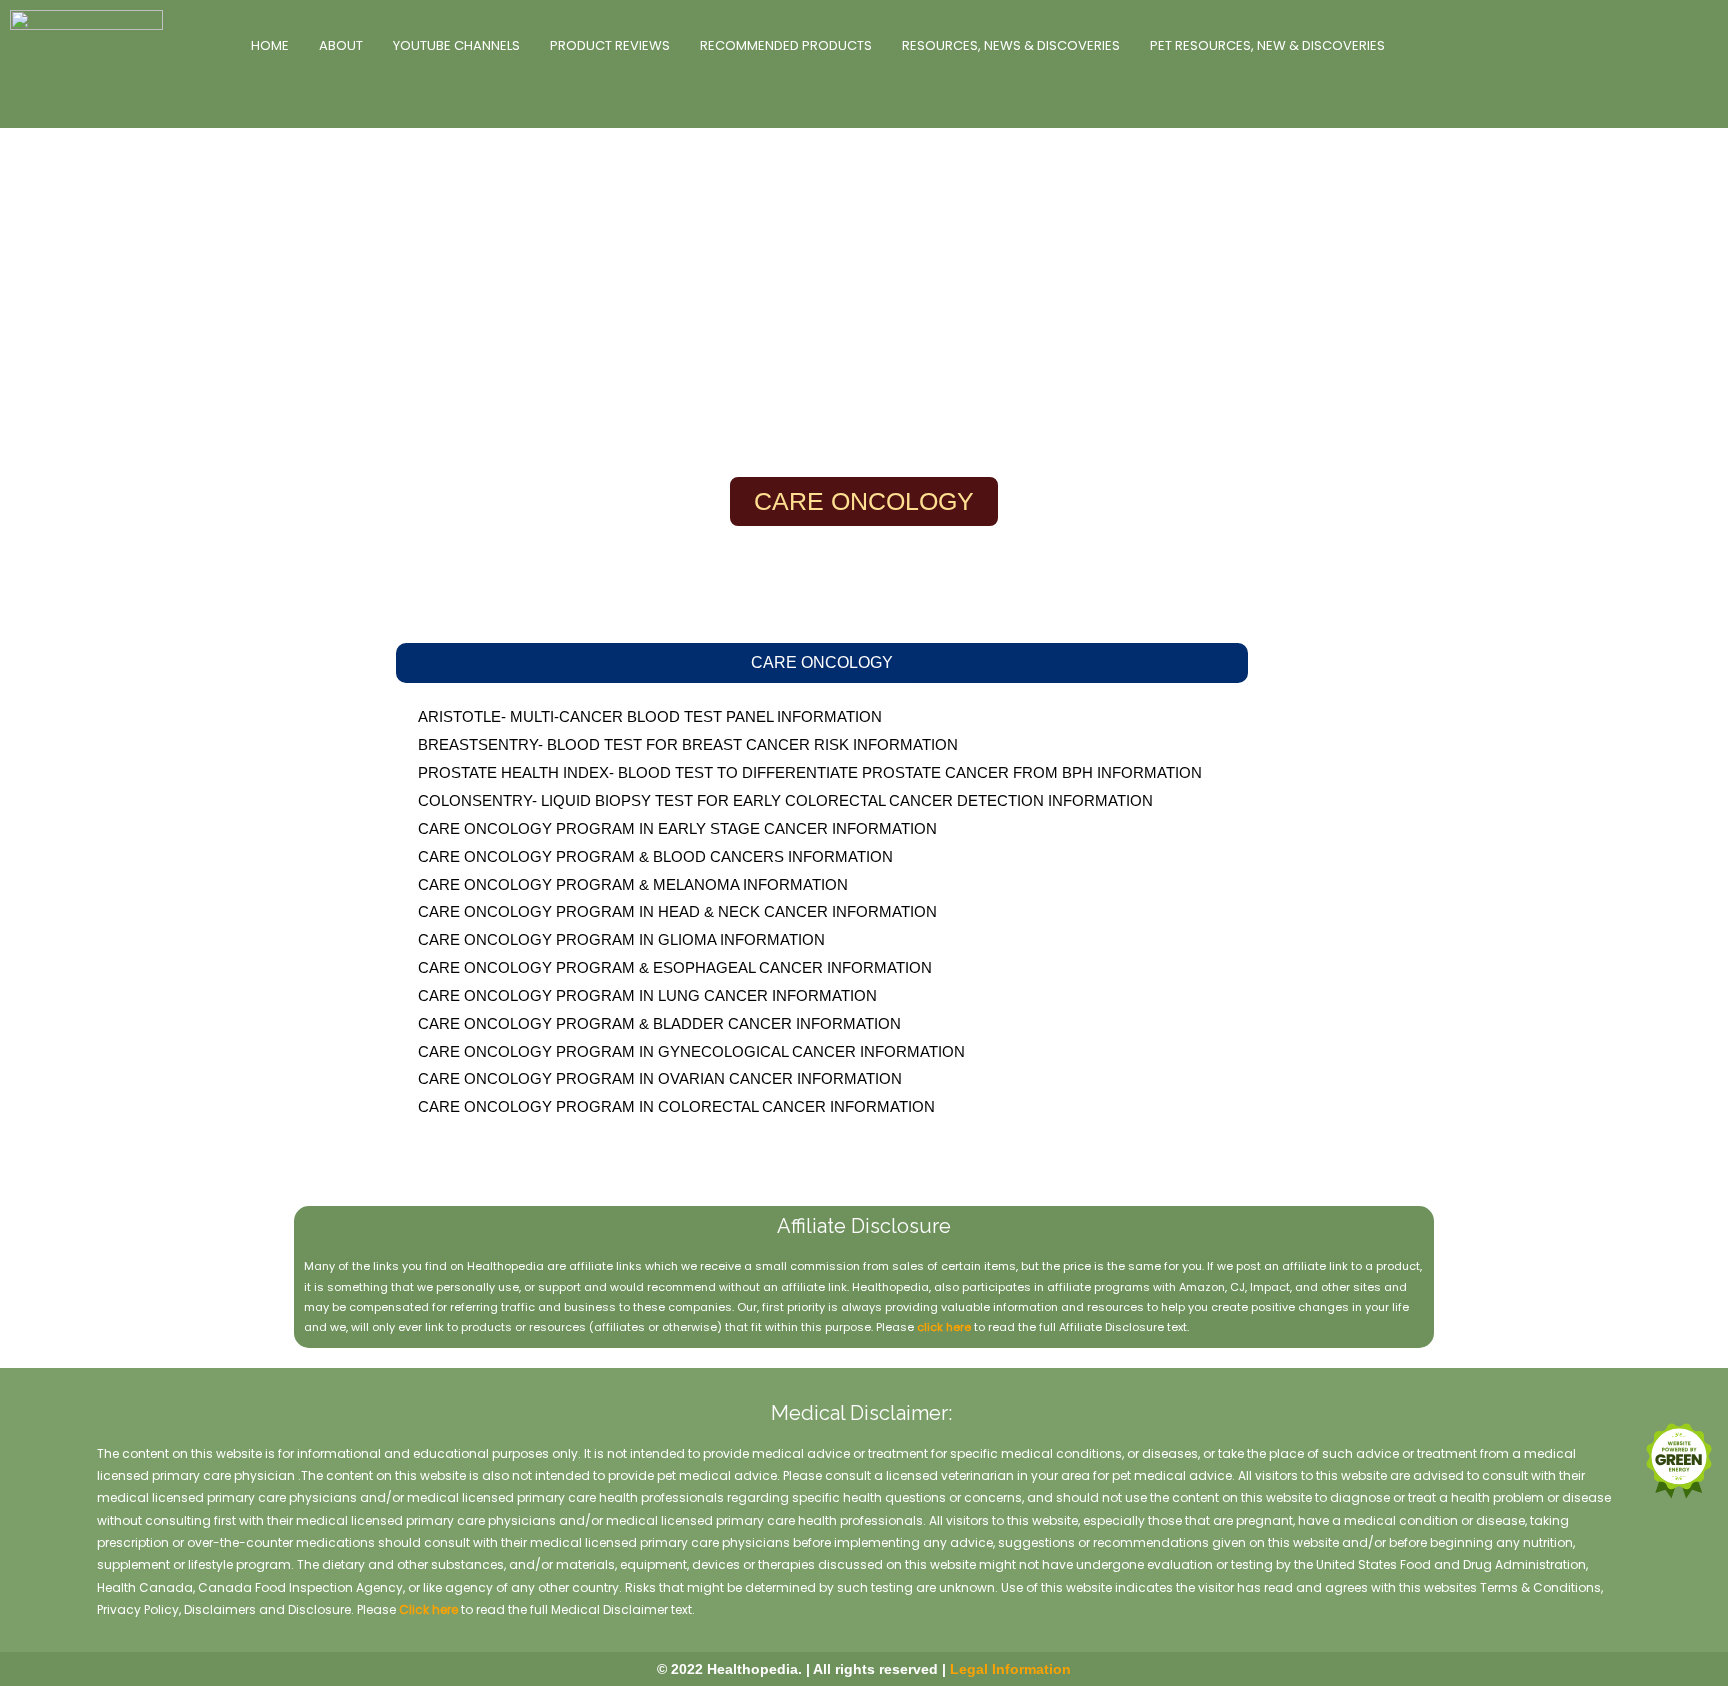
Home (270, 45)
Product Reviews (610, 45)
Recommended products (786, 45)
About (341, 45)
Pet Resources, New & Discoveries (1267, 45)
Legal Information (1010, 1669)
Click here (428, 1609)
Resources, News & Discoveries (1011, 45)
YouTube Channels (456, 45)
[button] (822, 663)
